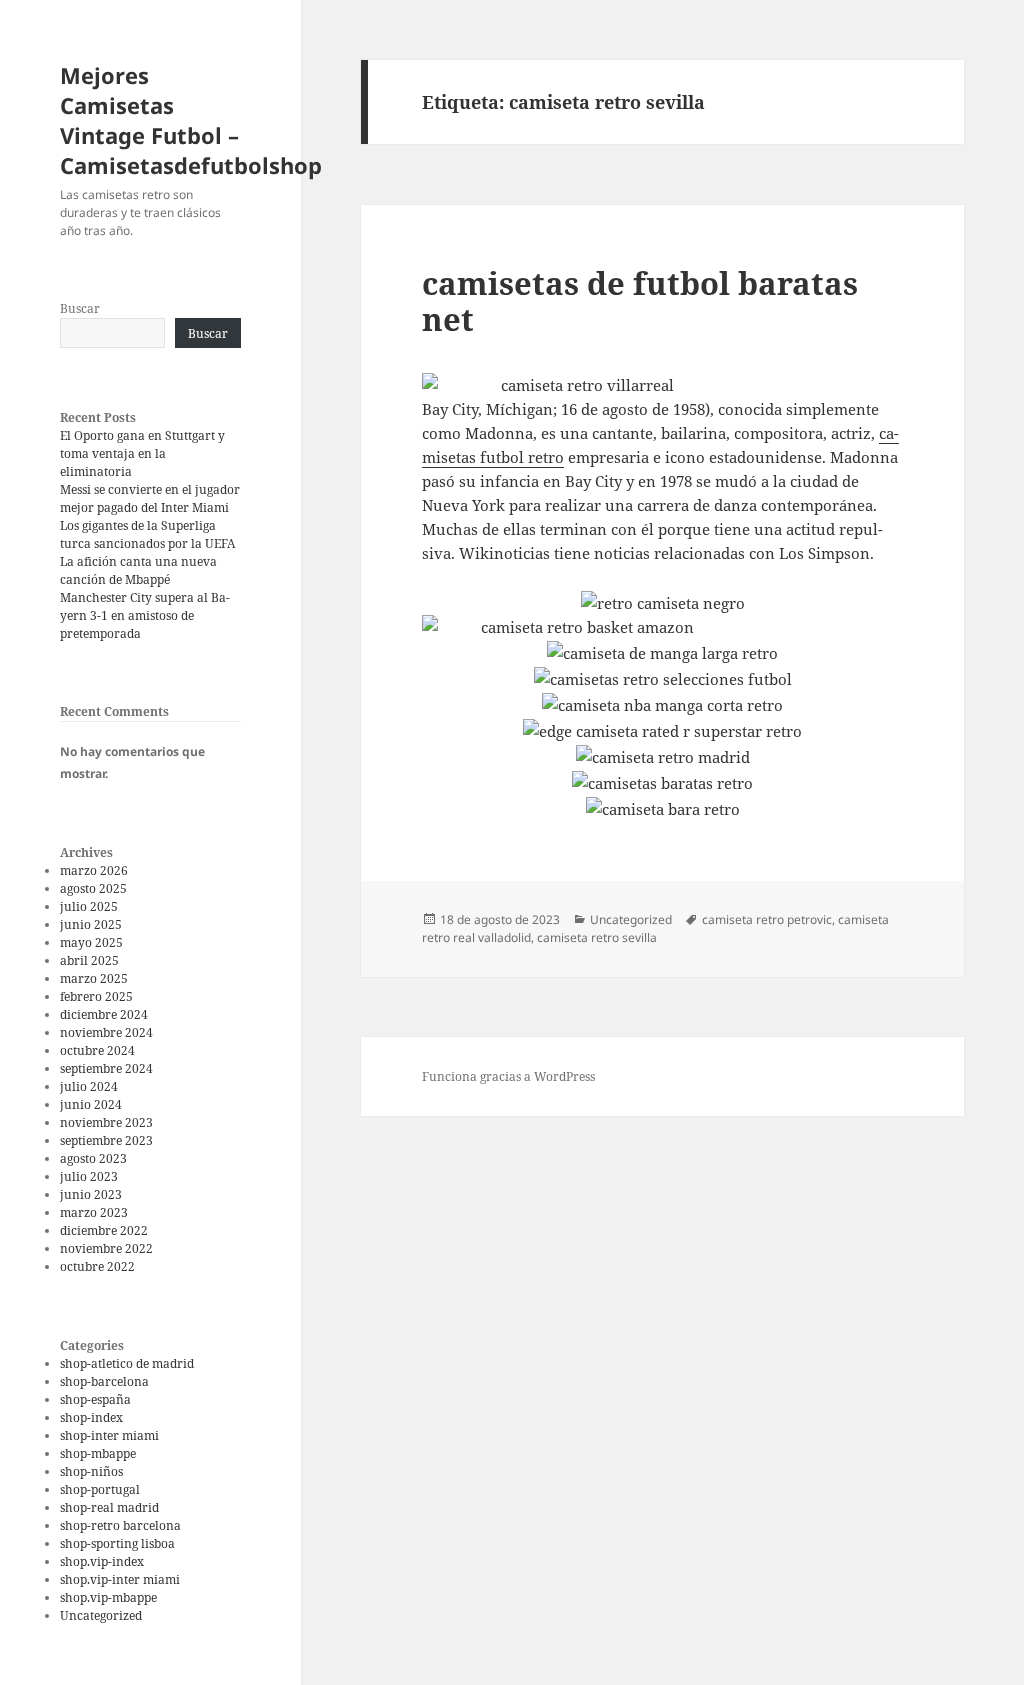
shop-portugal (100, 1489)
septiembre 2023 (106, 1140)
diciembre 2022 (104, 1230)
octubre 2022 (97, 1266)
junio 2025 (91, 924)
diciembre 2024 (104, 1014)
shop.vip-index (102, 1561)
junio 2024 (91, 1104)
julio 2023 (89, 1176)
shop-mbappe (98, 1453)
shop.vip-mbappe (108, 1597)
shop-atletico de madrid (127, 1363)
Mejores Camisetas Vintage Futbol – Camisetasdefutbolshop (191, 120)
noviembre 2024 (106, 1032)
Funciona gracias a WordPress (508, 1076)
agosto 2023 (93, 1158)
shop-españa (95, 1399)
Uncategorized (101, 1615)
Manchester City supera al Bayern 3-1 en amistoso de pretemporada (145, 615)
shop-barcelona (104, 1381)
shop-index (91, 1417)
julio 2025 (89, 906)
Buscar (80, 308)
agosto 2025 (93, 888)
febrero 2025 (96, 996)
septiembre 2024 (106, 1068)
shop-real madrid (109, 1507)
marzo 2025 (94, 978)
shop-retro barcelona (120, 1525)
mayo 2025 (91, 942)
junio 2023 (91, 1194)
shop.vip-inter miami (120, 1579)
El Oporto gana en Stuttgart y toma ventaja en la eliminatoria (142, 453)
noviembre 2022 (106, 1248)
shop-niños (91, 1471)
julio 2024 (89, 1086)
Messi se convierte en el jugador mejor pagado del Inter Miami (150, 498)
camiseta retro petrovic (767, 919)
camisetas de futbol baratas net (640, 301)
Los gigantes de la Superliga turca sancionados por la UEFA (147, 534)
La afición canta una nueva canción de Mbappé (138, 570)
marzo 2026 (94, 870)
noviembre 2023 (106, 1122)
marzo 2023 (94, 1212)
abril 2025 (89, 960)
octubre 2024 (97, 1050)
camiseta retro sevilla (597, 937)
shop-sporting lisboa (117, 1543)
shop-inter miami (109, 1435)
